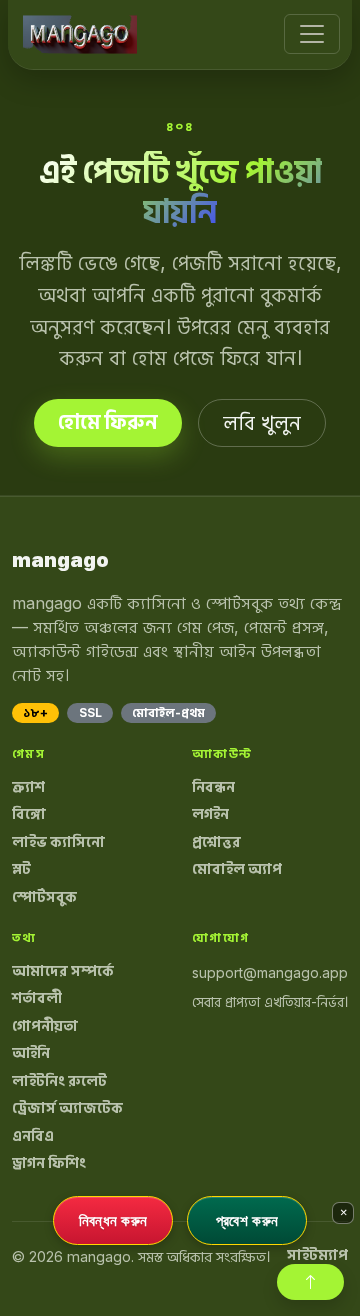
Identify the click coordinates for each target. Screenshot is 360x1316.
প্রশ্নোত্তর (216, 842)
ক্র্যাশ (28, 787)
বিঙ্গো (29, 814)
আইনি (31, 1053)
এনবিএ (33, 1136)
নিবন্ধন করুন (113, 1220)
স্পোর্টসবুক (44, 897)
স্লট (21, 869)
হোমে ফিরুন (108, 422)
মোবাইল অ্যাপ (237, 869)
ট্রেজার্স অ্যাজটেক (67, 1108)
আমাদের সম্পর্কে (63, 971)
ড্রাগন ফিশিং (49, 1163)
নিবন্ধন (213, 787)
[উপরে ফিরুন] (310, 1282)
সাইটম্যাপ (317, 1255)
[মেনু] (312, 34)
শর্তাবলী (37, 998)
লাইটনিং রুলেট (59, 1081)
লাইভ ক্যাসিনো (58, 842)
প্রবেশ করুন (247, 1220)
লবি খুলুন (262, 423)
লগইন (210, 814)
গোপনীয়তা (45, 1026)
